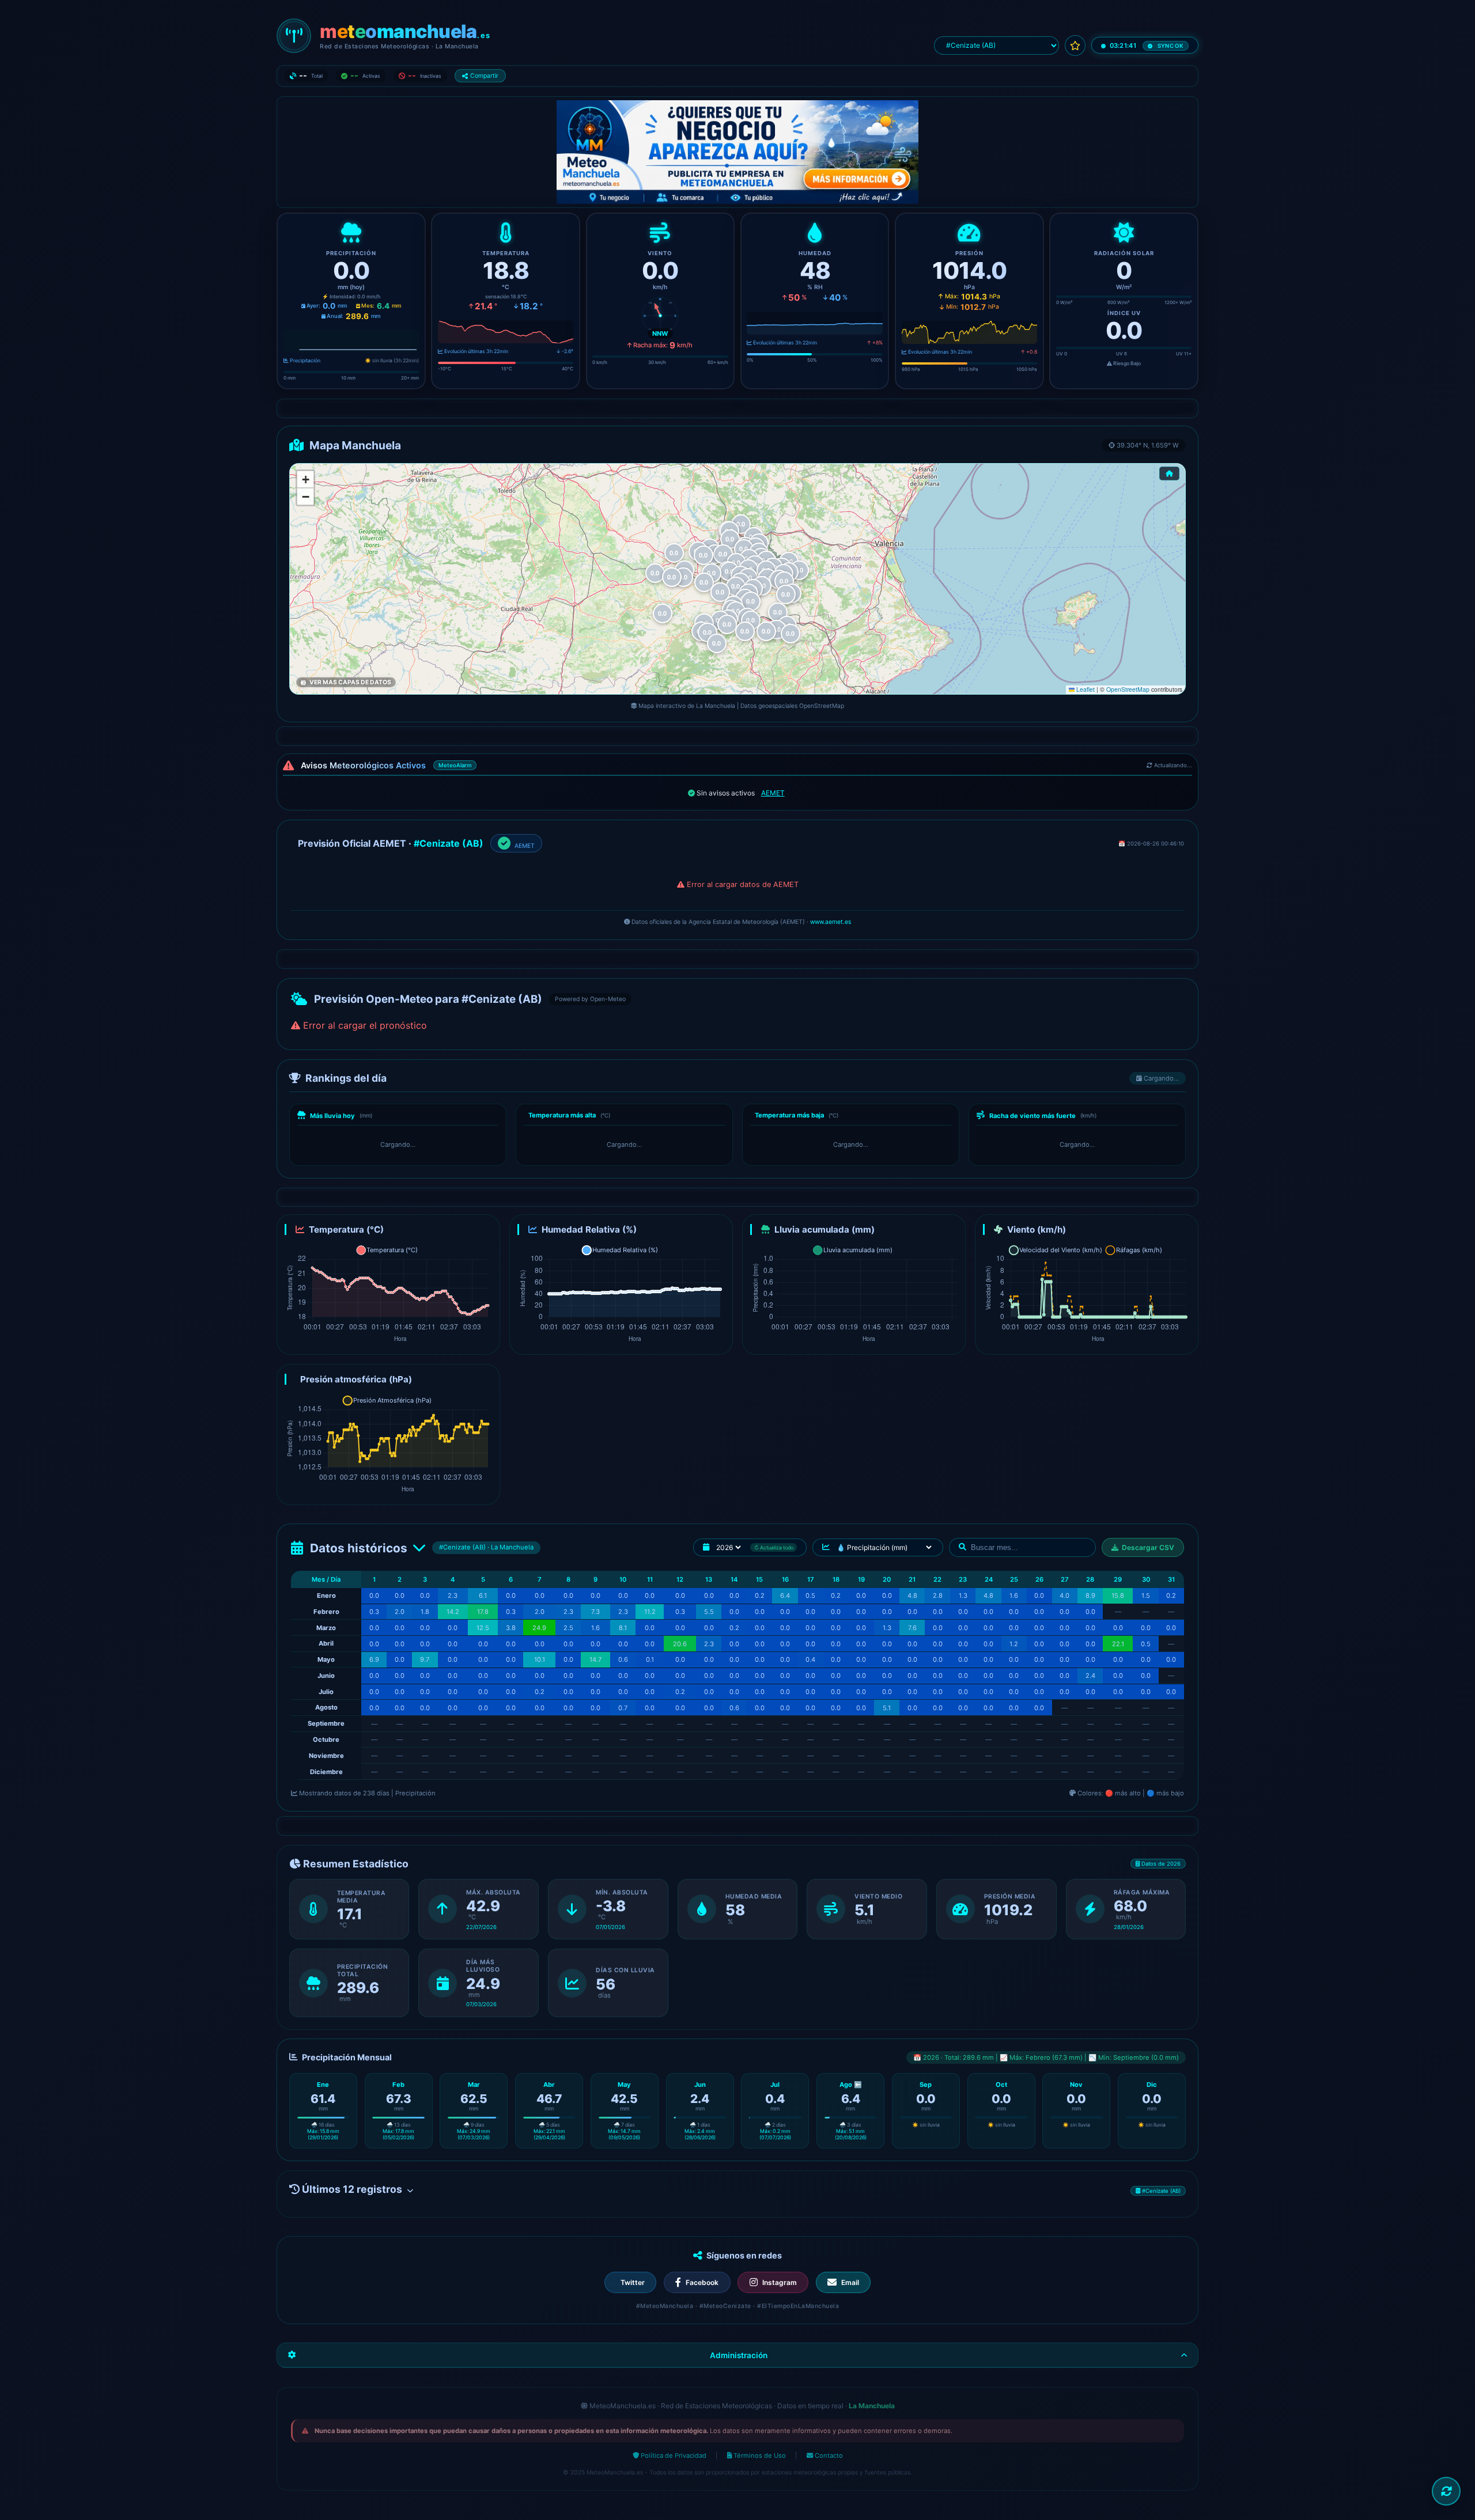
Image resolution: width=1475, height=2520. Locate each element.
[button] (786, 594)
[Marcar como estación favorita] (1075, 46)
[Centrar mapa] (1169, 473)
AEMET (773, 793)
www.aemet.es (831, 922)
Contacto (828, 2455)
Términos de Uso (759, 2455)
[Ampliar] (488, 1226)
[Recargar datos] (1446, 2491)
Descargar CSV (1148, 1547)
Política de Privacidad (673, 2455)
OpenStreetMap (1128, 689)
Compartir (484, 76)
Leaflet (1085, 689)
